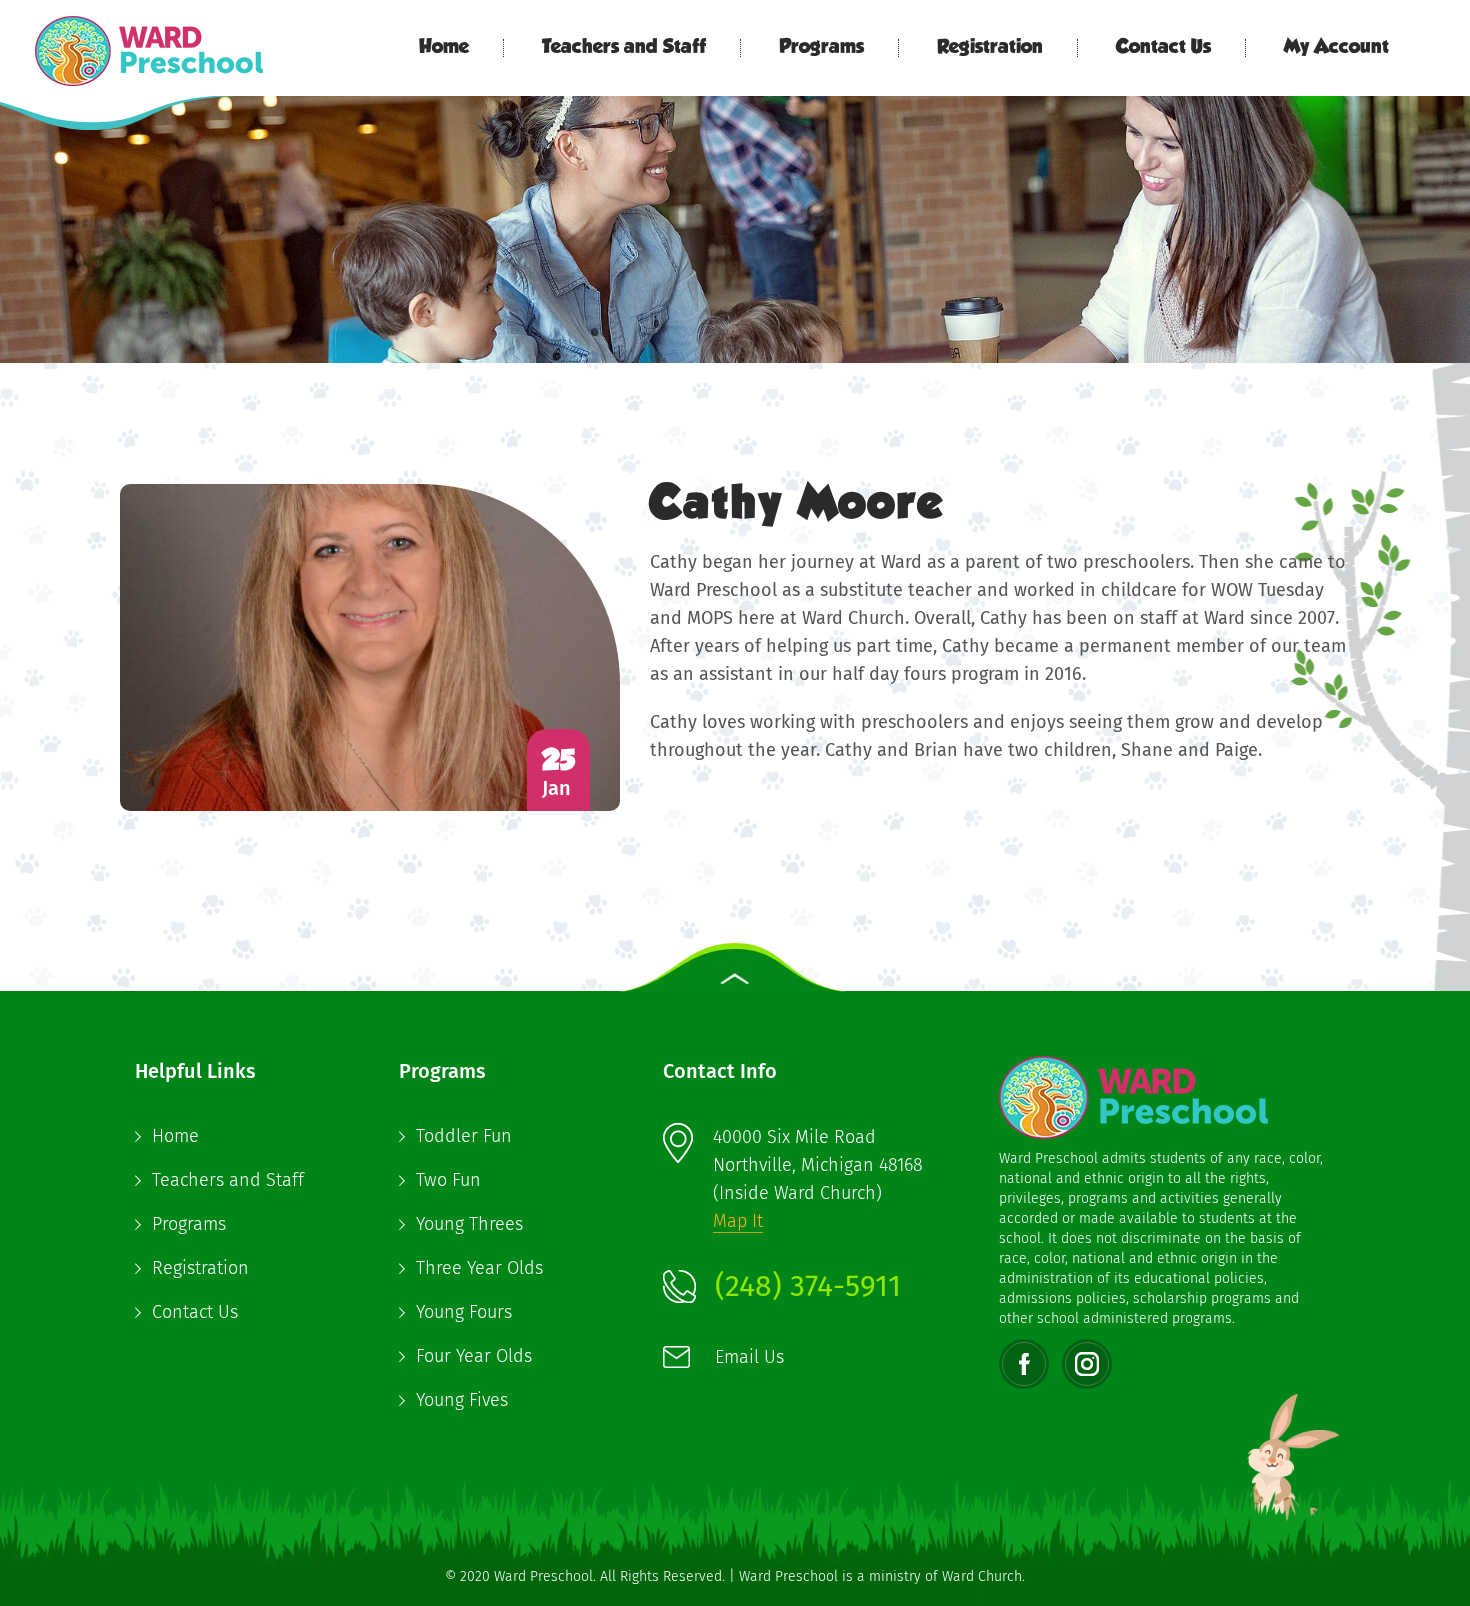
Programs (821, 48)
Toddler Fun (464, 1136)
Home (444, 48)
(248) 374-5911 (808, 1286)
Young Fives (462, 1400)
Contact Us (1163, 48)
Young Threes (469, 1224)
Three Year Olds (479, 1268)
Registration (990, 48)
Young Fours (464, 1312)
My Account (1336, 48)
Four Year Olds (474, 1356)
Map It (738, 1221)
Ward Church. (983, 1576)
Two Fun (448, 1180)
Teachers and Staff (624, 48)
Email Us (749, 1357)
